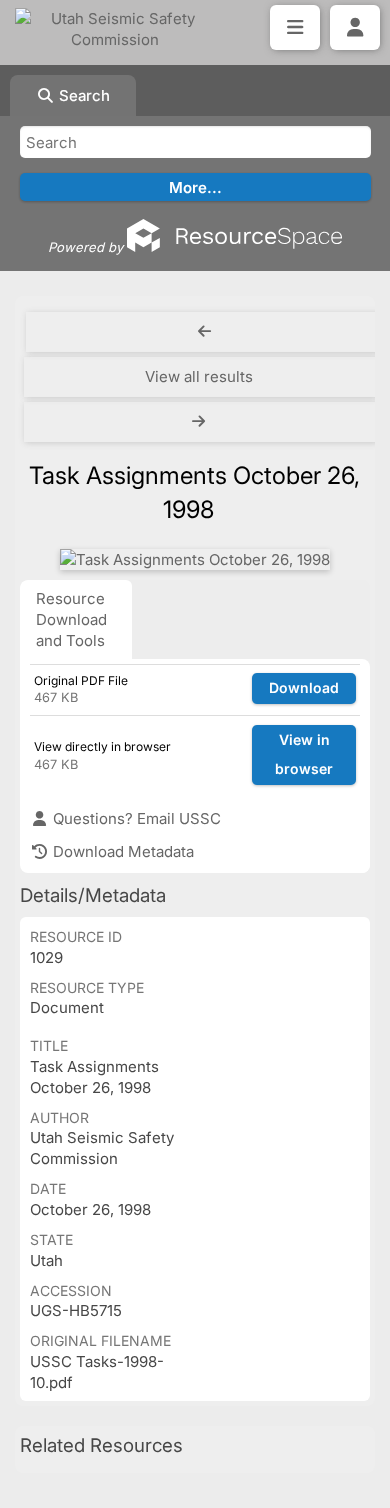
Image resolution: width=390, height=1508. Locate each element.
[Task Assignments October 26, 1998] (195, 559)
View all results (199, 376)
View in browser (304, 754)
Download (304, 687)
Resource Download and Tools (71, 619)
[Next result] (200, 422)
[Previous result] (204, 332)
